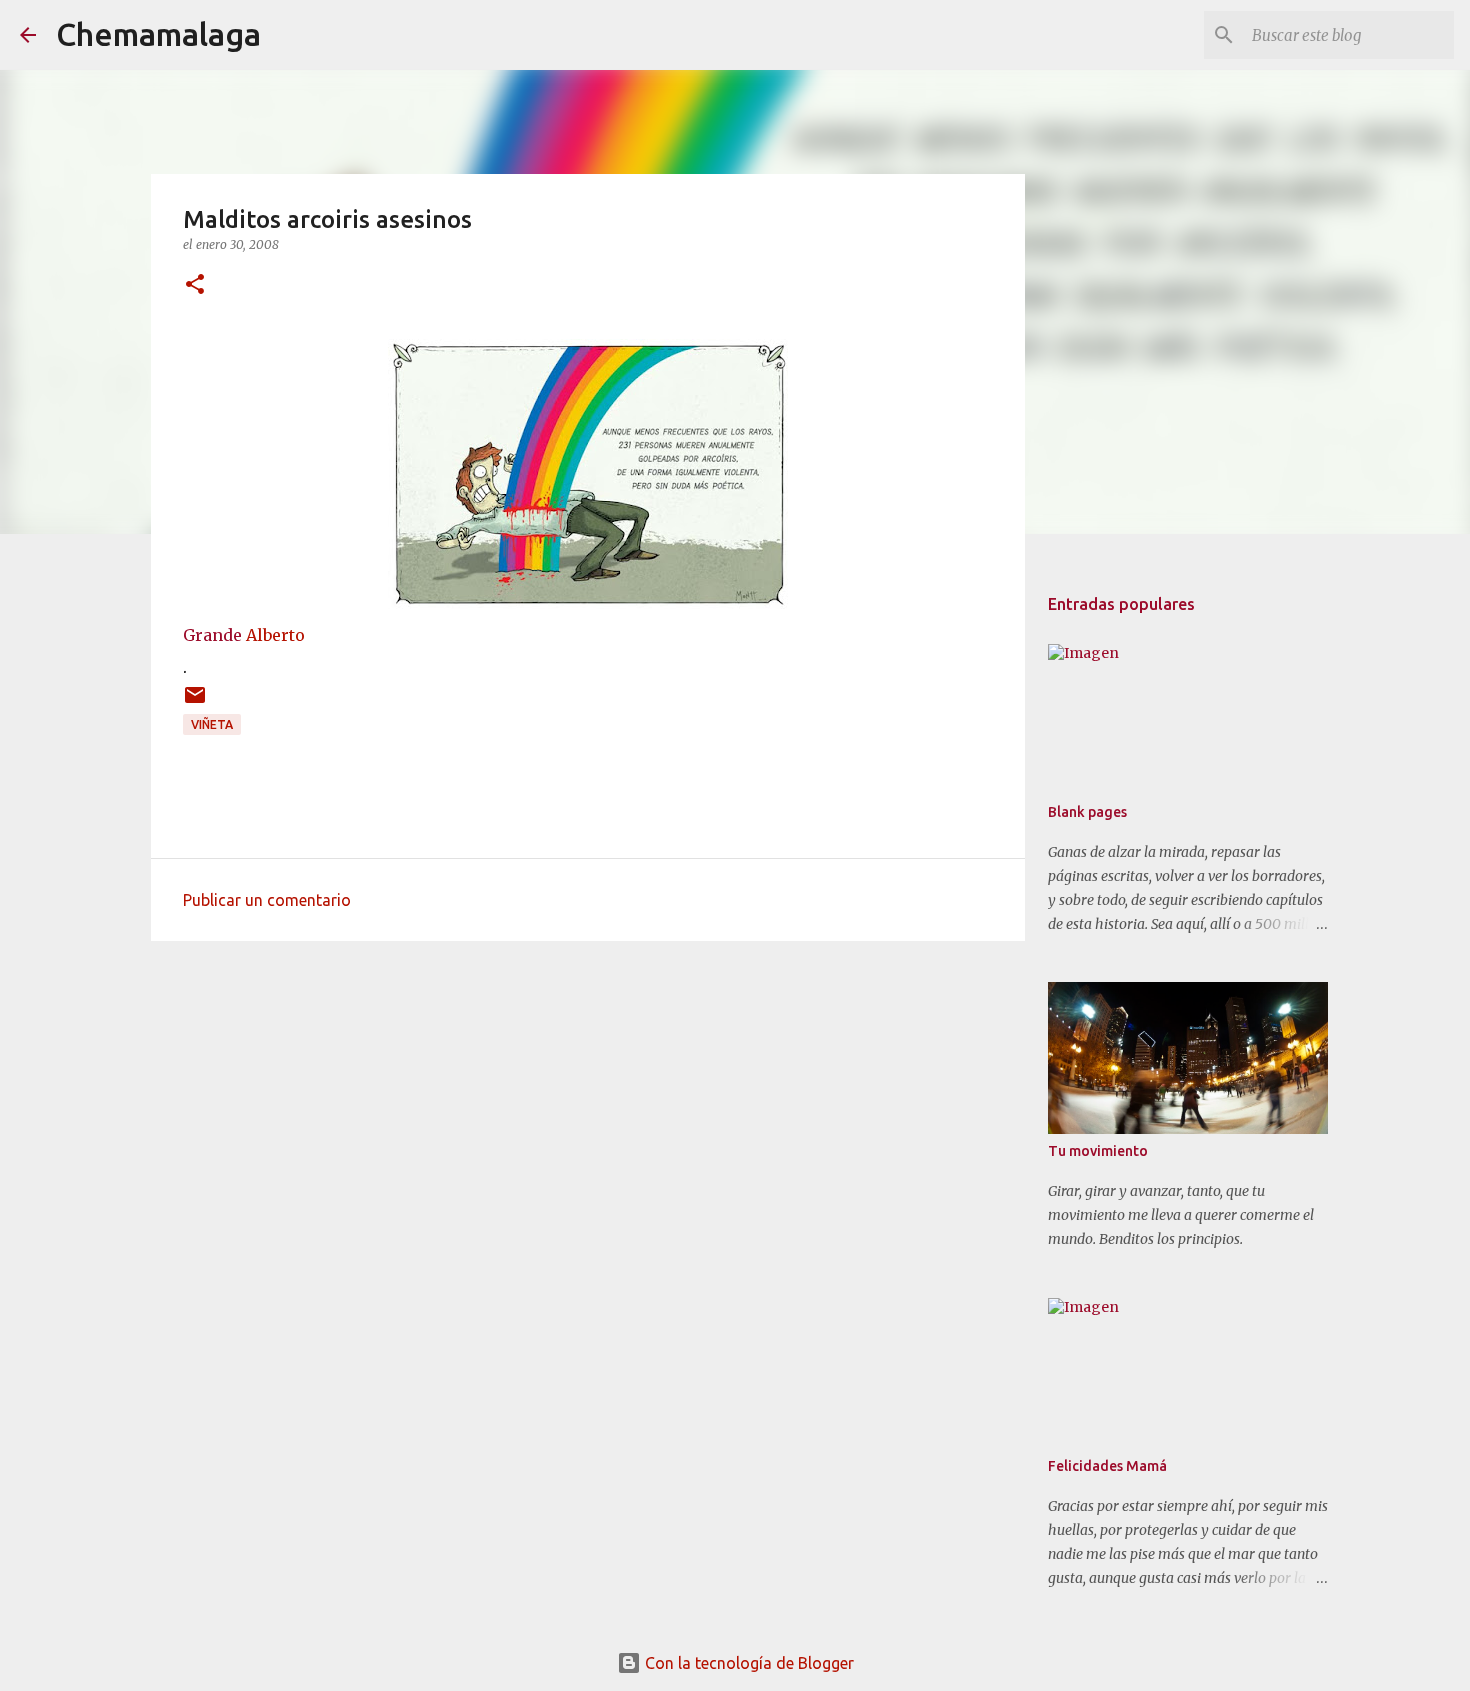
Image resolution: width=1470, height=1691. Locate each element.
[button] (195, 285)
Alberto (275, 635)
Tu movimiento (1098, 1151)
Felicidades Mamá (1107, 1466)
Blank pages (1087, 812)
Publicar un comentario (267, 900)
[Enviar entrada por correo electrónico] (195, 702)
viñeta (212, 724)
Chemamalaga (158, 34)
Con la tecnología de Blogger (747, 1663)
